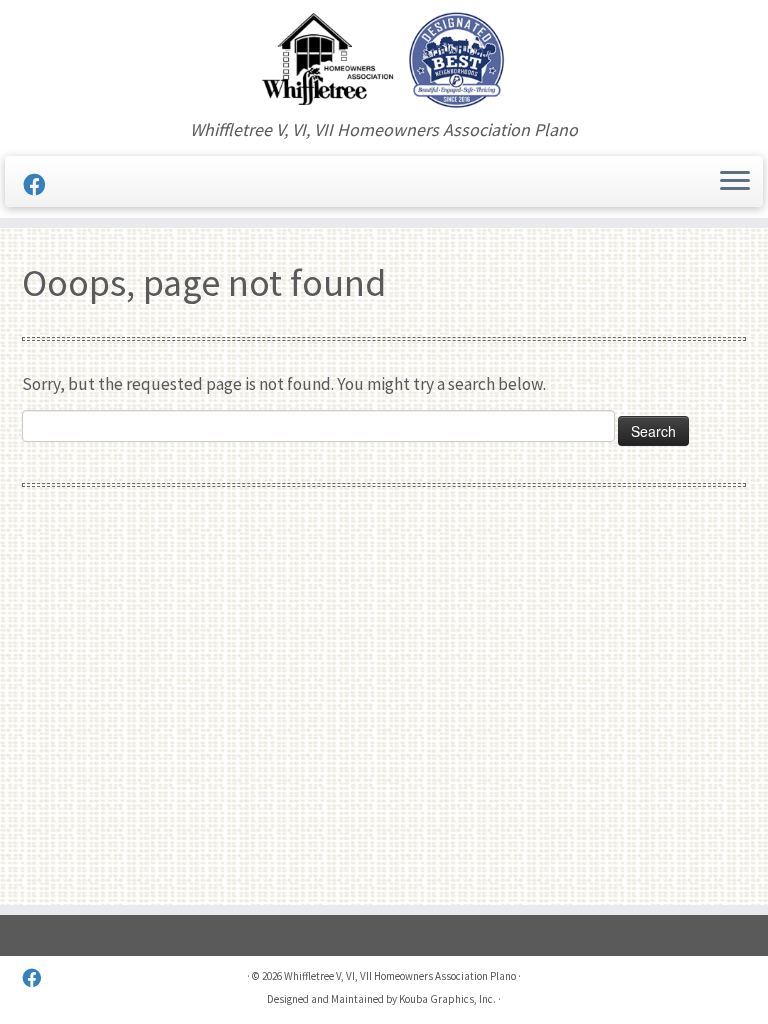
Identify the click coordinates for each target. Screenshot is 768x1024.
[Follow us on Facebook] (41, 185)
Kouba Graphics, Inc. (447, 999)
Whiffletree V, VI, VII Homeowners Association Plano (400, 976)
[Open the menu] (735, 182)
